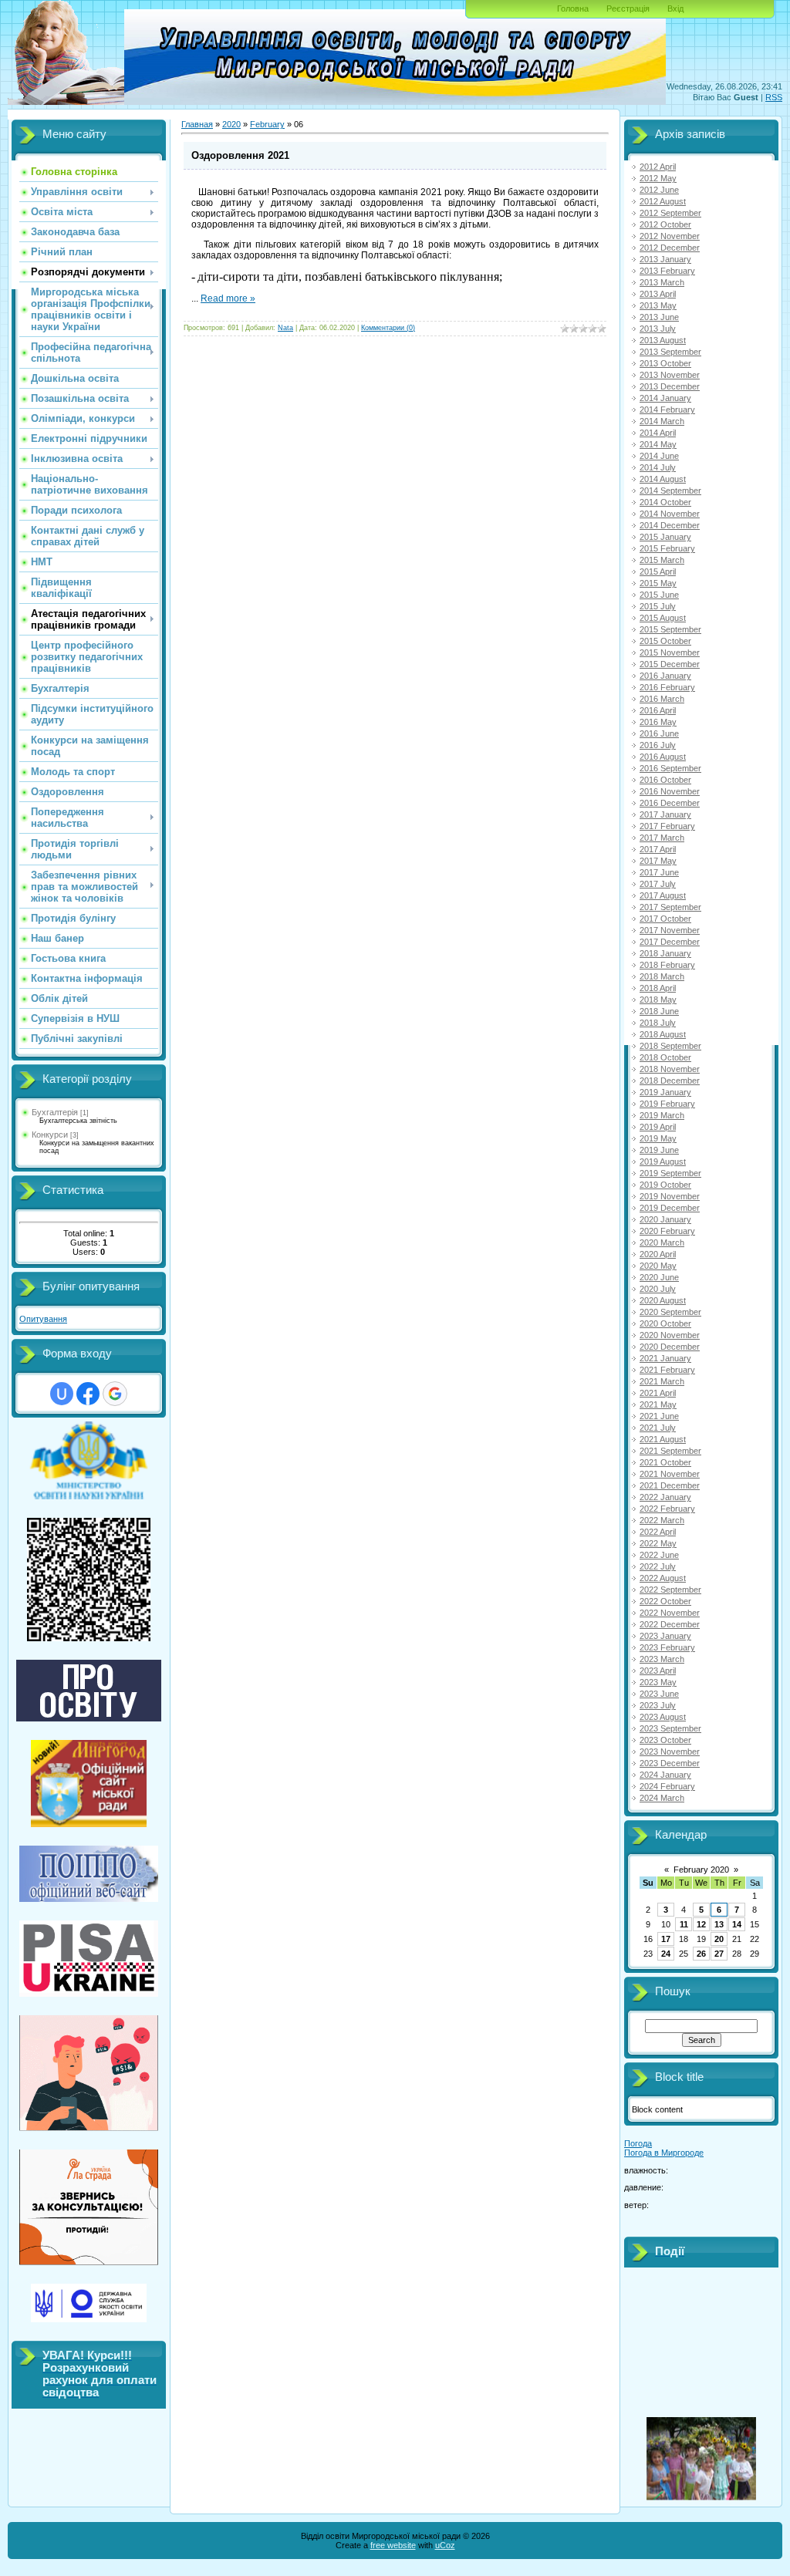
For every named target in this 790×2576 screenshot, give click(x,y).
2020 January (665, 1219)
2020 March (662, 1242)
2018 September (670, 1046)
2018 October (665, 1057)
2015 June (659, 595)
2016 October (665, 780)
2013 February (667, 271)
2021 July (658, 1428)
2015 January (665, 537)
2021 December (670, 1485)
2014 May (658, 444)
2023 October (665, 1740)
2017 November (670, 930)
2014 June (659, 456)
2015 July (658, 606)
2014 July (658, 467)
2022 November (670, 1613)
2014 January (665, 398)
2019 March (662, 1115)
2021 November (670, 1474)
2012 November (670, 236)
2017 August (663, 895)
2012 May (658, 178)
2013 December (670, 386)
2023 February (667, 1647)
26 (701, 1954)
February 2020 (701, 1870)
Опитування (43, 1319)
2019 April (658, 1127)
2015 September (670, 629)
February (267, 124)
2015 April (658, 572)
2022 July (658, 1566)
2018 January (665, 953)
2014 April (658, 433)
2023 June (659, 1694)
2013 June (659, 317)
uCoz (445, 2545)
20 (719, 1939)
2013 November (670, 375)
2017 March (662, 838)
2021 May (658, 1404)
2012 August (663, 201)
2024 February (667, 1786)
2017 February (667, 826)
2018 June (659, 1011)
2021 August (663, 1439)
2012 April (658, 167)
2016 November (670, 791)
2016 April (658, 710)
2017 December (670, 942)
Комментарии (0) (388, 328)
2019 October (665, 1185)
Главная (197, 124)
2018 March (662, 976)
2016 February (667, 687)
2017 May (658, 861)
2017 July (658, 884)
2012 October (665, 224)
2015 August (663, 618)
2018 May (658, 1000)
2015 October (665, 641)
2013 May (658, 305)
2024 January (665, 1775)
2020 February (667, 1231)
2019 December (670, 1208)
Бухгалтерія (55, 1112)
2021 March (662, 1381)
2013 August (663, 340)
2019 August (663, 1162)
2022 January (665, 1497)
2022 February (667, 1509)
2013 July (658, 329)
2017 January (665, 814)
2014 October (665, 502)
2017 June (659, 872)
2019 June (659, 1150)
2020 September (670, 1312)
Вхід (675, 8)
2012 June (659, 190)
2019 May (658, 1138)
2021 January (665, 1358)
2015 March (662, 560)
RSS (774, 97)
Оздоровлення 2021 (240, 155)
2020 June (659, 1277)
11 (684, 1924)
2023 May (658, 1682)
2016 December (670, 803)
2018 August (663, 1034)
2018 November (670, 1069)
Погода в (664, 2153)
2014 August (663, 479)
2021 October (665, 1462)
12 (701, 1924)
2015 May (658, 583)
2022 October (665, 1601)
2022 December (670, 1624)
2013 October (665, 363)
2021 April (658, 1393)
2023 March (662, 1659)
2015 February (667, 548)
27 (719, 1954)
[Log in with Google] (115, 1394)
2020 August (663, 1300)
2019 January (665, 1092)
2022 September (670, 1590)
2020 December (670, 1347)
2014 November (670, 514)
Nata (285, 328)
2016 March (662, 699)
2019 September (670, 1173)
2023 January (665, 1636)
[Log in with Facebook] (88, 1394)
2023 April (658, 1671)
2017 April (658, 849)
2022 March (662, 1520)
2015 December (670, 664)
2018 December (670, 1081)
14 (737, 1924)
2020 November (670, 1335)
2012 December (670, 248)
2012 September (670, 213)
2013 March (662, 282)
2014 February (667, 410)
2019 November (670, 1196)
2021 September (670, 1451)
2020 (231, 124)
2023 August (663, 1717)
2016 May (658, 722)
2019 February (667, 1104)
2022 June (659, 1555)
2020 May (658, 1266)
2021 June (659, 1416)
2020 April (658, 1254)
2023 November (670, 1752)
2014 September (670, 491)
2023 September (670, 1728)
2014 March (662, 421)
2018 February (667, 965)
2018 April (658, 988)
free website (393, 2545)
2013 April (658, 294)
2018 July (658, 1023)
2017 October (665, 919)
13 (719, 1924)
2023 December (670, 1763)
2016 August (663, 757)
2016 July (658, 745)
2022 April (658, 1532)
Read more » (228, 298)
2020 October (665, 1323)
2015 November (670, 652)
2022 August (663, 1578)
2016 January (665, 676)
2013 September (670, 352)
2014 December (670, 525)
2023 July (658, 1705)
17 (666, 1939)
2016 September (670, 768)
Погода (638, 2143)
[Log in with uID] (62, 1394)
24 (666, 1954)
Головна (573, 8)
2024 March (662, 1798)
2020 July (658, 1289)
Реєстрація (628, 8)
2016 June (659, 733)
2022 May (658, 1543)
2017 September (670, 907)
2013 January (665, 259)
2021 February (667, 1370)
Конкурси (50, 1135)
